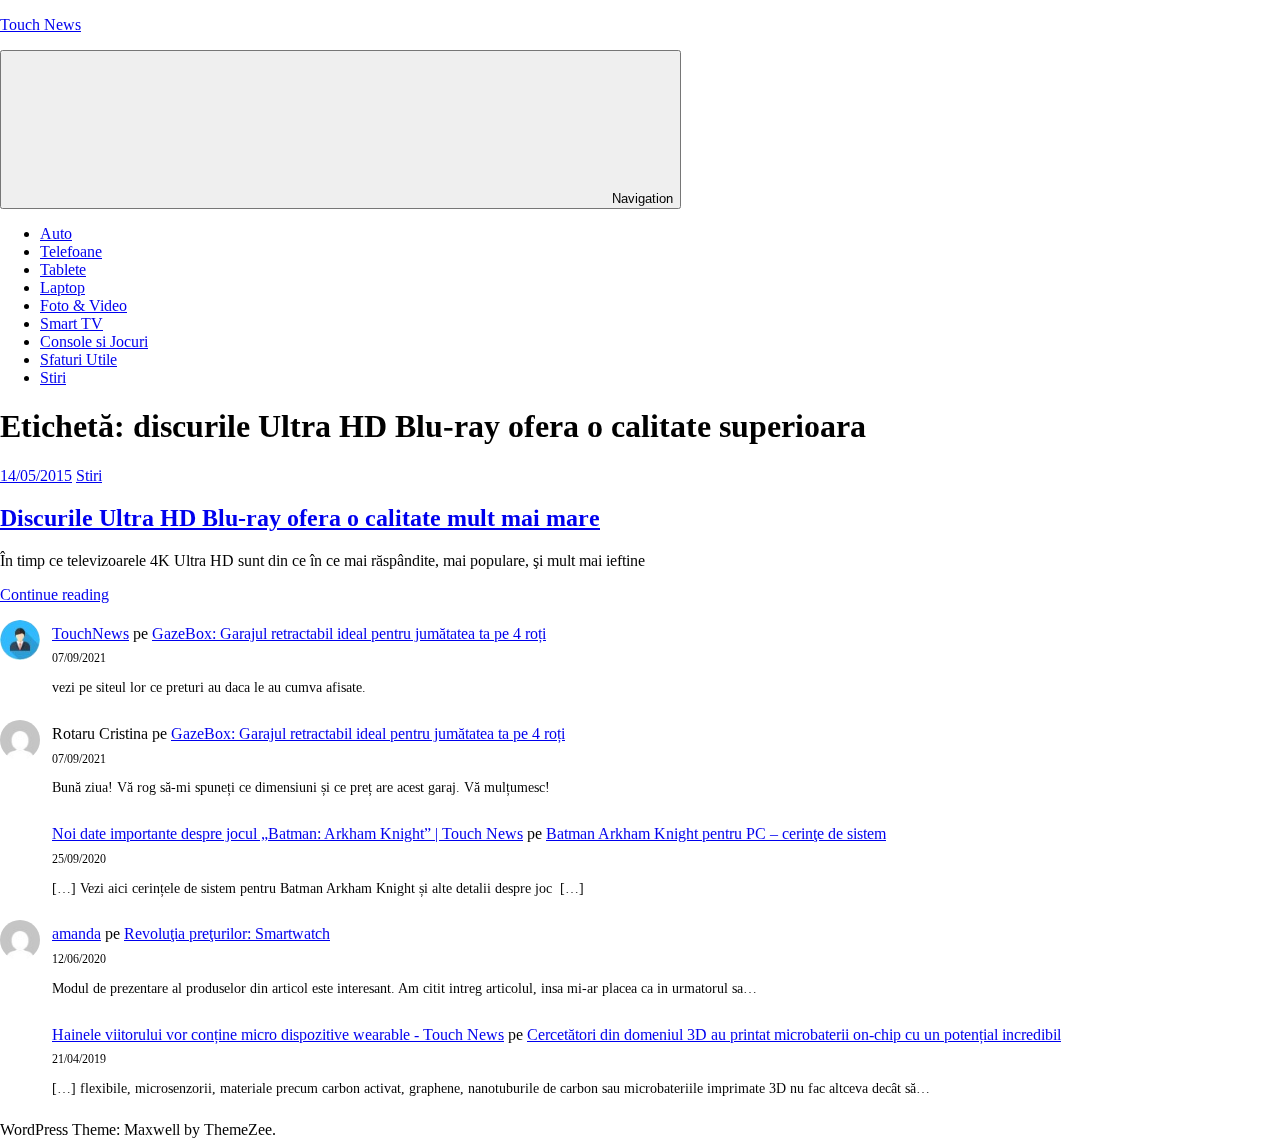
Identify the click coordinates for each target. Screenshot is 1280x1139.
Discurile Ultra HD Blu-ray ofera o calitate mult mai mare (300, 518)
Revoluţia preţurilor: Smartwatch (227, 933)
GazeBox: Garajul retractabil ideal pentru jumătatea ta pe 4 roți (349, 633)
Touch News (40, 24)
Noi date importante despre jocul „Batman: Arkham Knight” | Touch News (287, 833)
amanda (76, 933)
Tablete (63, 269)
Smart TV (71, 323)
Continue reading (54, 594)
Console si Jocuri (94, 341)
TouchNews (90, 633)
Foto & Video (83, 305)
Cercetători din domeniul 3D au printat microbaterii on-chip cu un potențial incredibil (794, 1034)
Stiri (53, 377)
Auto (56, 233)
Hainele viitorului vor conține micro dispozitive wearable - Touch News (278, 1034)
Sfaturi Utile (78, 359)
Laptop (62, 287)
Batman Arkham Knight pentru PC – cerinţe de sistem (716, 833)
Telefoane (71, 251)
